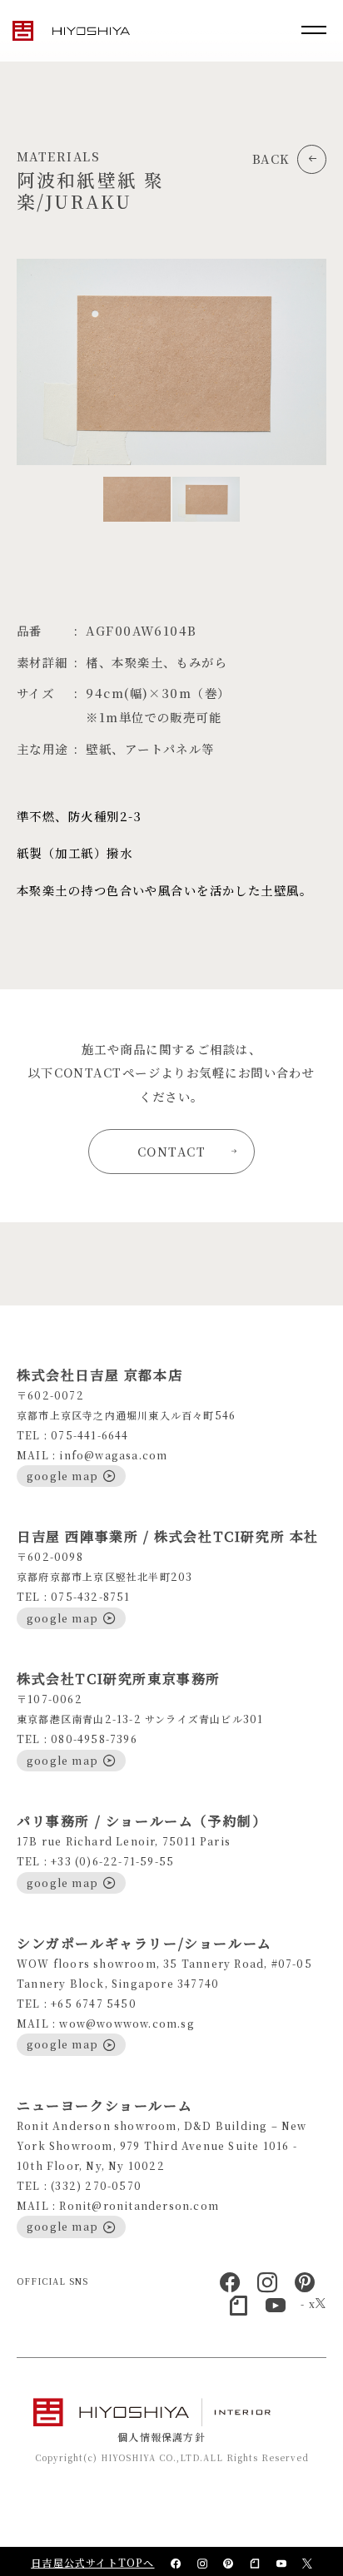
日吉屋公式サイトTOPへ (92, 2562)
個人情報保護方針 (162, 2437)
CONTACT (171, 1151)
